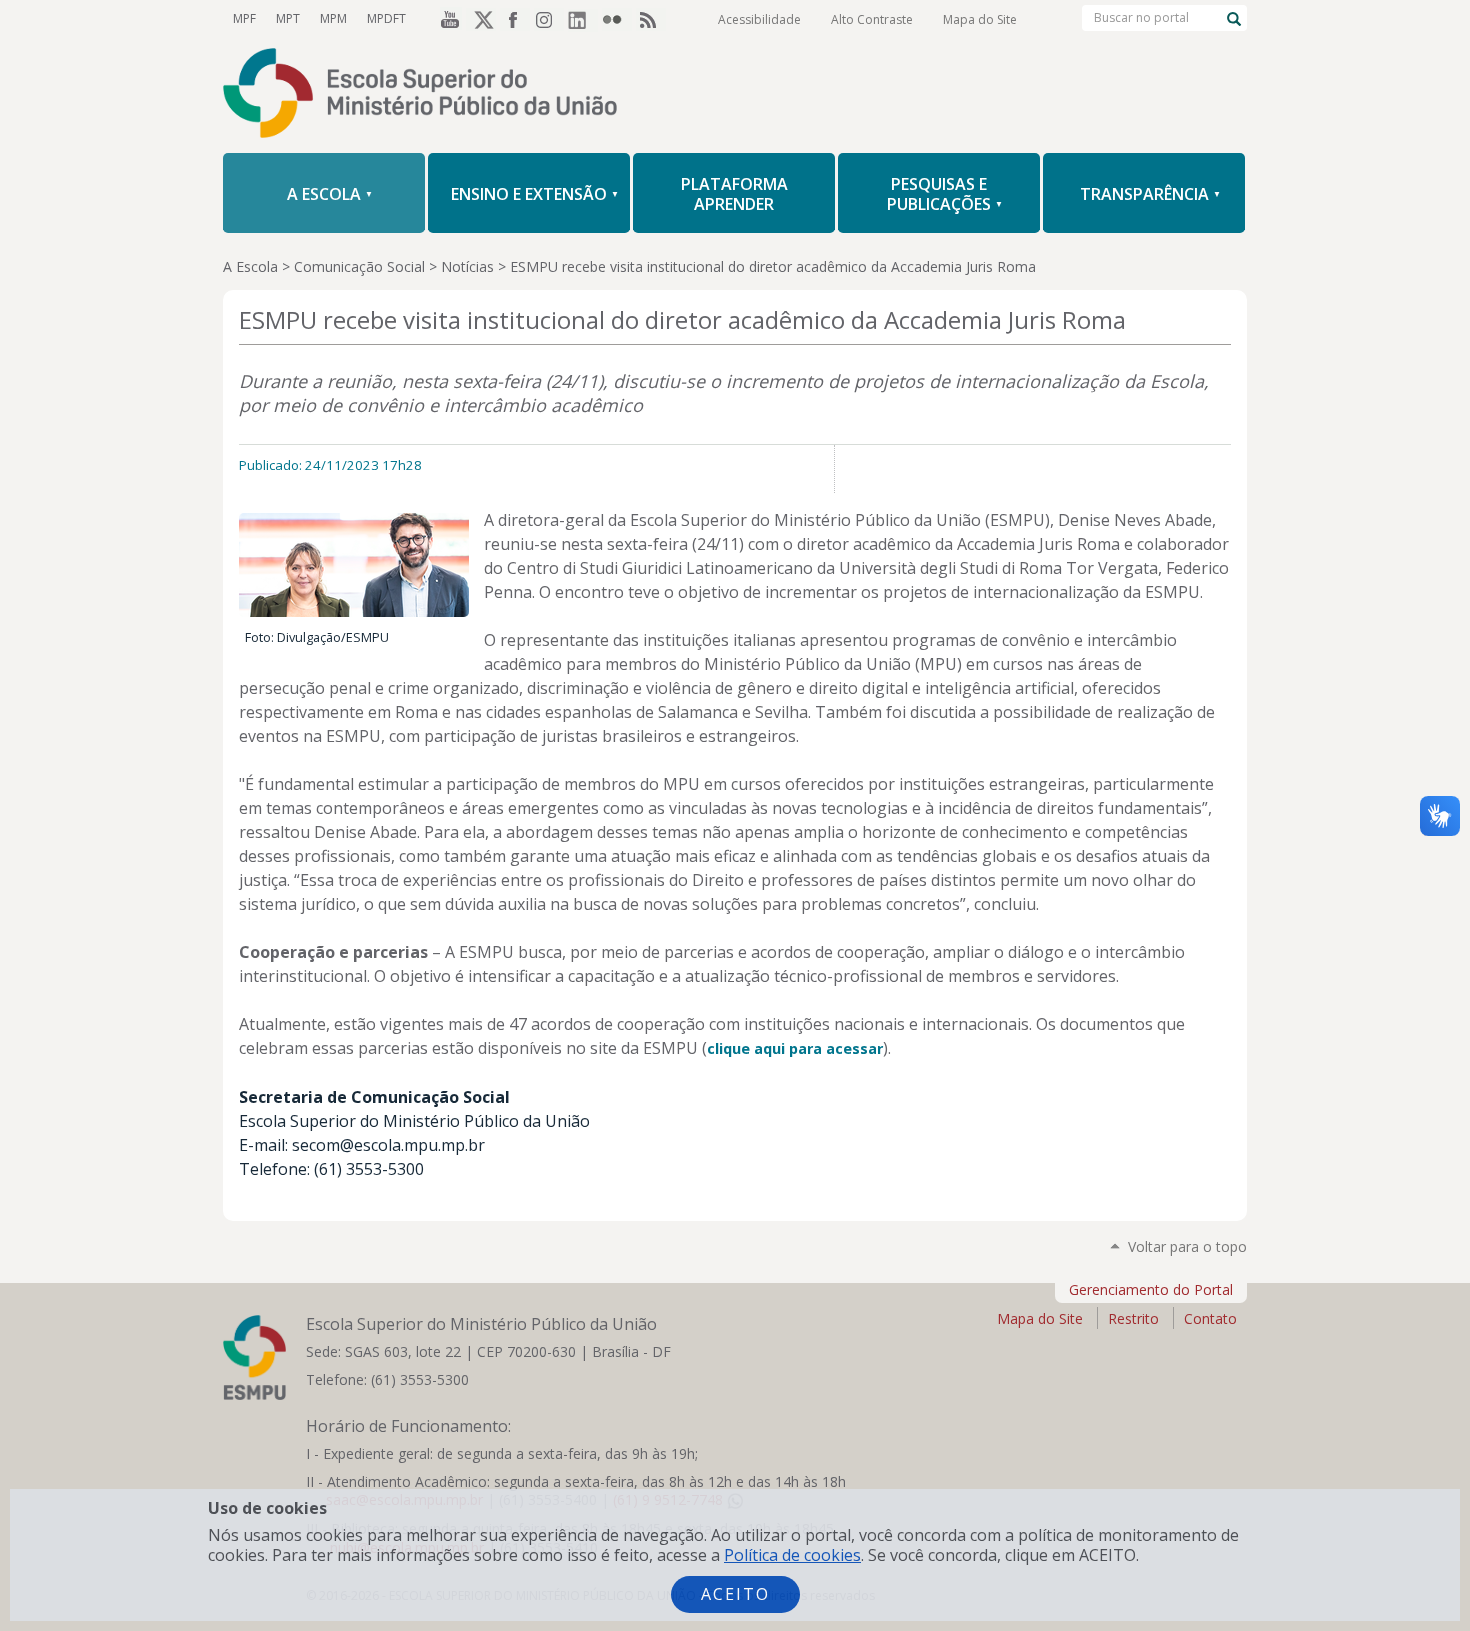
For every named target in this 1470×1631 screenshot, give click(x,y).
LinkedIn (583, 19)
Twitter (481, 19)
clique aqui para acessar (795, 1048)
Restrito (1133, 1318)
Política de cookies (792, 1555)
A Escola (250, 266)
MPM (333, 18)
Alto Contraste (872, 19)
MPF (244, 18)
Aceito (735, 1594)
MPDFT (386, 18)
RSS (651, 19)
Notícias (467, 266)
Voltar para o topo (1187, 1246)
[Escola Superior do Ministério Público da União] (735, 95)
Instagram (549, 19)
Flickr (617, 19)
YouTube (447, 19)
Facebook (515, 19)
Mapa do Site (980, 19)
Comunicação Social (359, 266)
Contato (1210, 1318)
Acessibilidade (759, 19)
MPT (288, 18)
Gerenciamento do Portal (1151, 1289)
